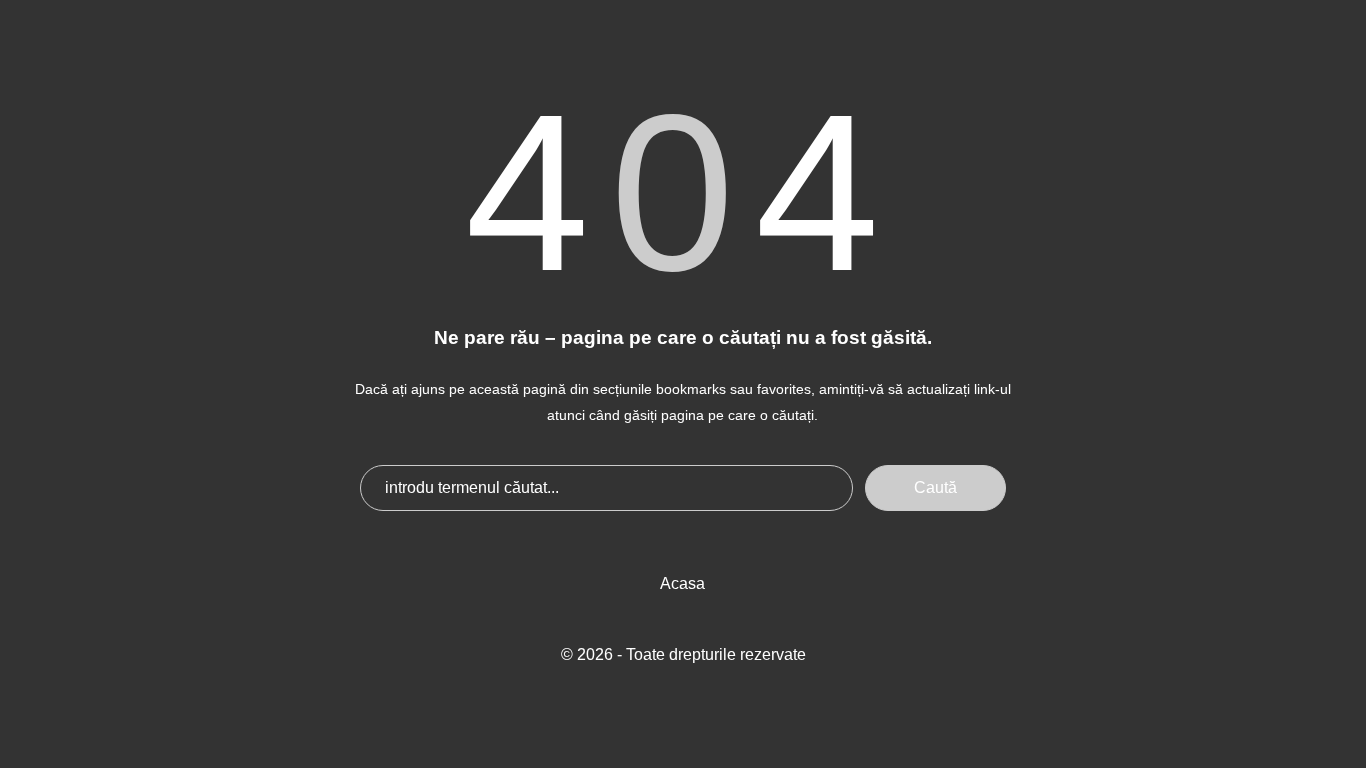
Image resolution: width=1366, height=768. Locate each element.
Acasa (682, 583)
